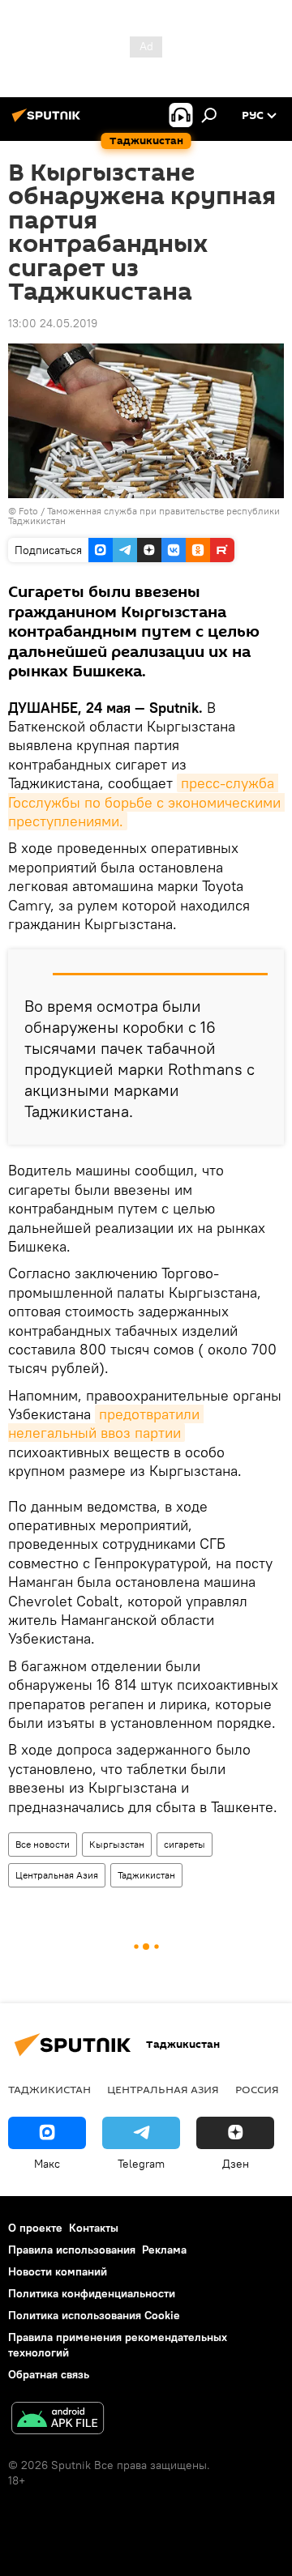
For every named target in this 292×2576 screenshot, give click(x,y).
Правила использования (72, 2250)
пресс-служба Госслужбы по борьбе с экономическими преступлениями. (146, 802)
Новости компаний (58, 2271)
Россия (257, 2089)
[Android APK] (58, 2420)
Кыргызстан (117, 1844)
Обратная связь (49, 2374)
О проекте (35, 2228)
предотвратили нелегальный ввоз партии (106, 1423)
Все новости (43, 1844)
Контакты (94, 2228)
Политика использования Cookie (94, 2315)
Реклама (164, 2250)
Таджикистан (146, 1875)
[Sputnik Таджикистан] (49, 122)
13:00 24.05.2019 (53, 323)
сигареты (185, 1844)
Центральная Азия (57, 1875)
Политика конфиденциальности (92, 2293)
